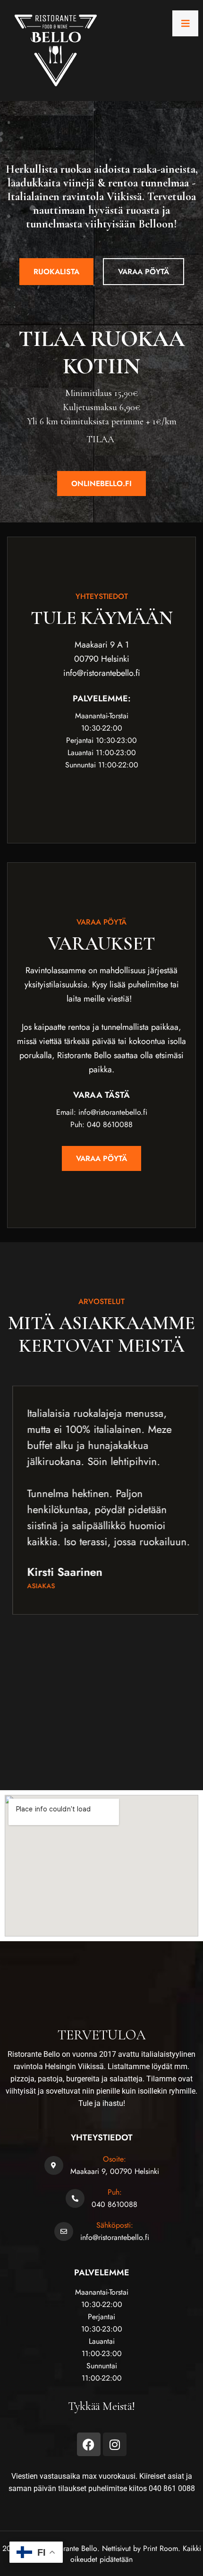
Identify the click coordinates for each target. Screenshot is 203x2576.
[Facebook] (89, 2444)
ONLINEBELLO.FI (101, 484)
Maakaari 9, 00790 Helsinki (115, 2171)
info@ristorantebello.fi (115, 2237)
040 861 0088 (172, 2488)
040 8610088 (114, 2204)
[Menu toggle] (185, 23)
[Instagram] (115, 2444)
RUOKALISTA (56, 272)
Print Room (161, 2548)
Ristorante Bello (73, 2548)
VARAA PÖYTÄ (144, 272)
